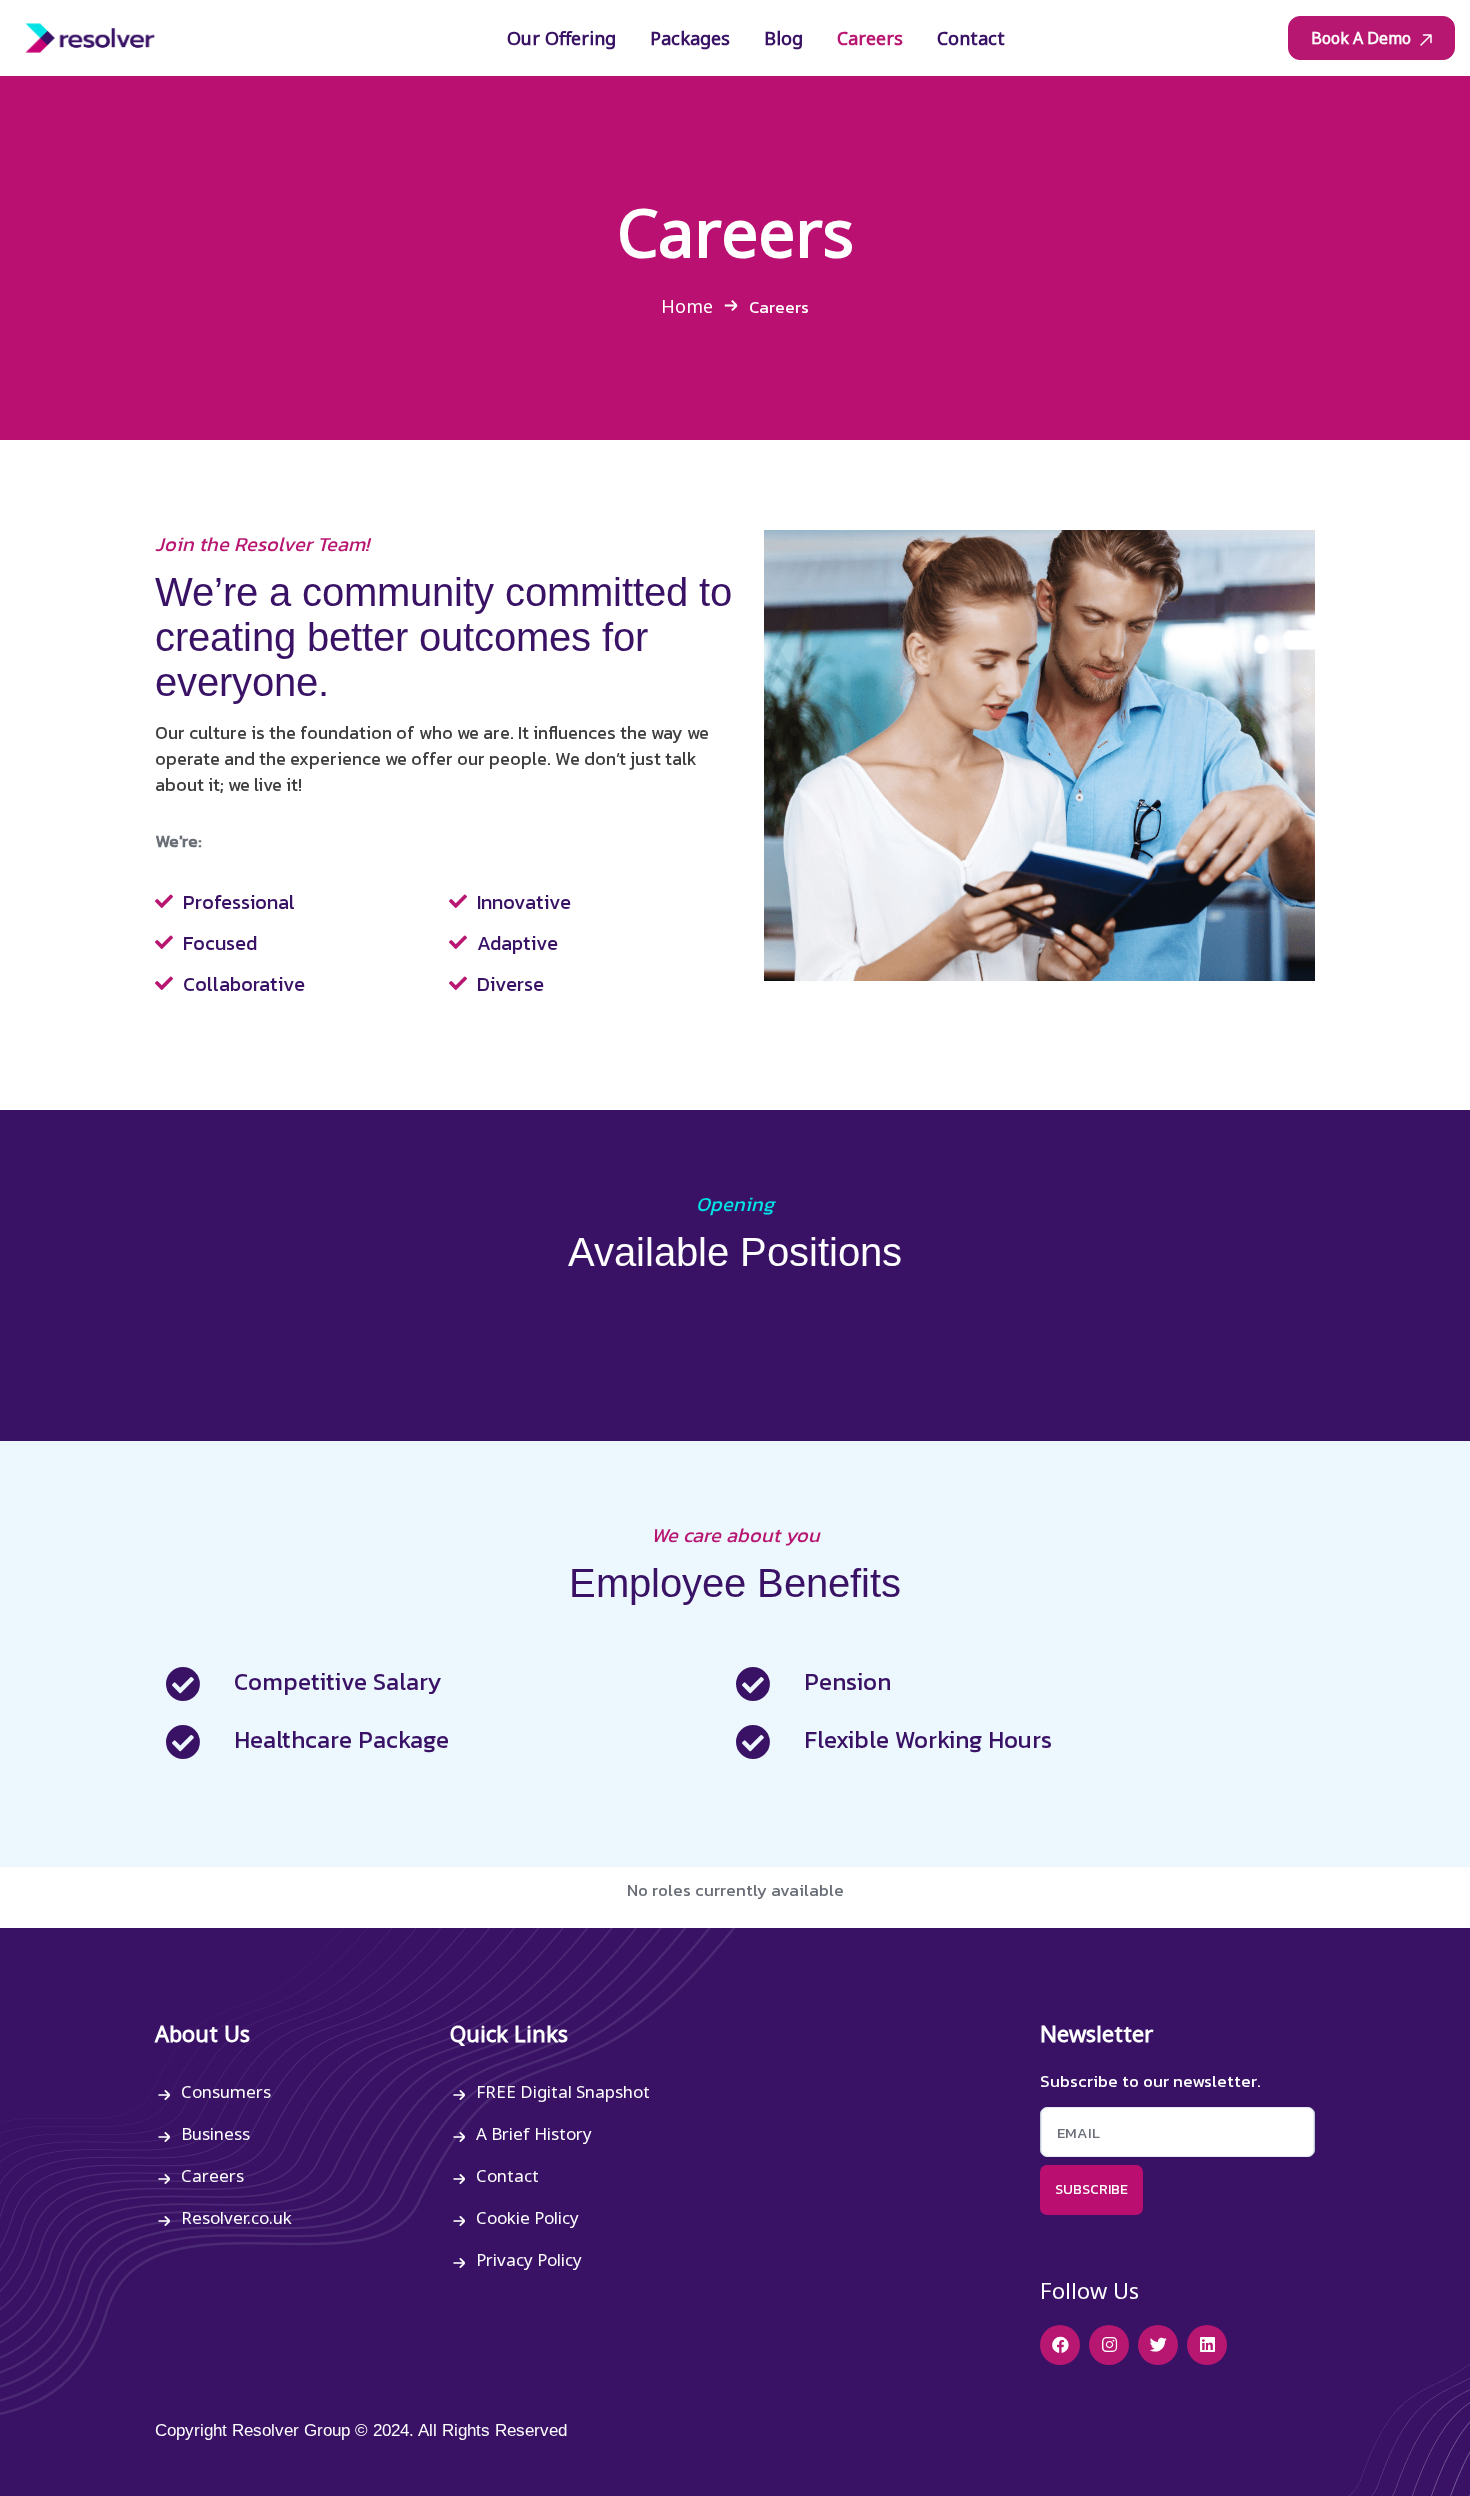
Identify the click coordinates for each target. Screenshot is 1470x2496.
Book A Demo (1363, 38)
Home (687, 306)
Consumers (226, 2091)
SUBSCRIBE (1091, 2189)
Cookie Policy (527, 2217)
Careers (212, 2175)
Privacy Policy (529, 2259)
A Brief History (534, 2133)
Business (215, 2133)
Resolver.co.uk (236, 2217)
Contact (507, 2175)
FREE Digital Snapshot (563, 2091)
